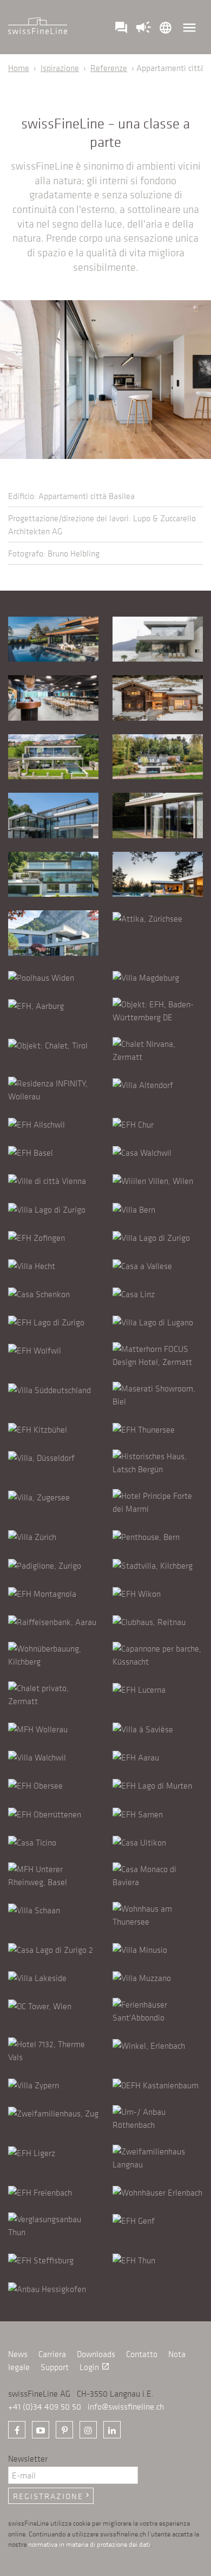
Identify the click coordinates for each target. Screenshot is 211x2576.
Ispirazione (60, 68)
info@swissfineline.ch (126, 2406)
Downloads (96, 2354)
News (18, 2354)
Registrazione (52, 2496)
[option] (105, 380)
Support (55, 2367)
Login (95, 2367)
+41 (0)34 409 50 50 (45, 2406)
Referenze (109, 68)
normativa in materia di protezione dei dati (89, 2544)
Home (19, 68)
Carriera (52, 2354)
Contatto (142, 2354)
